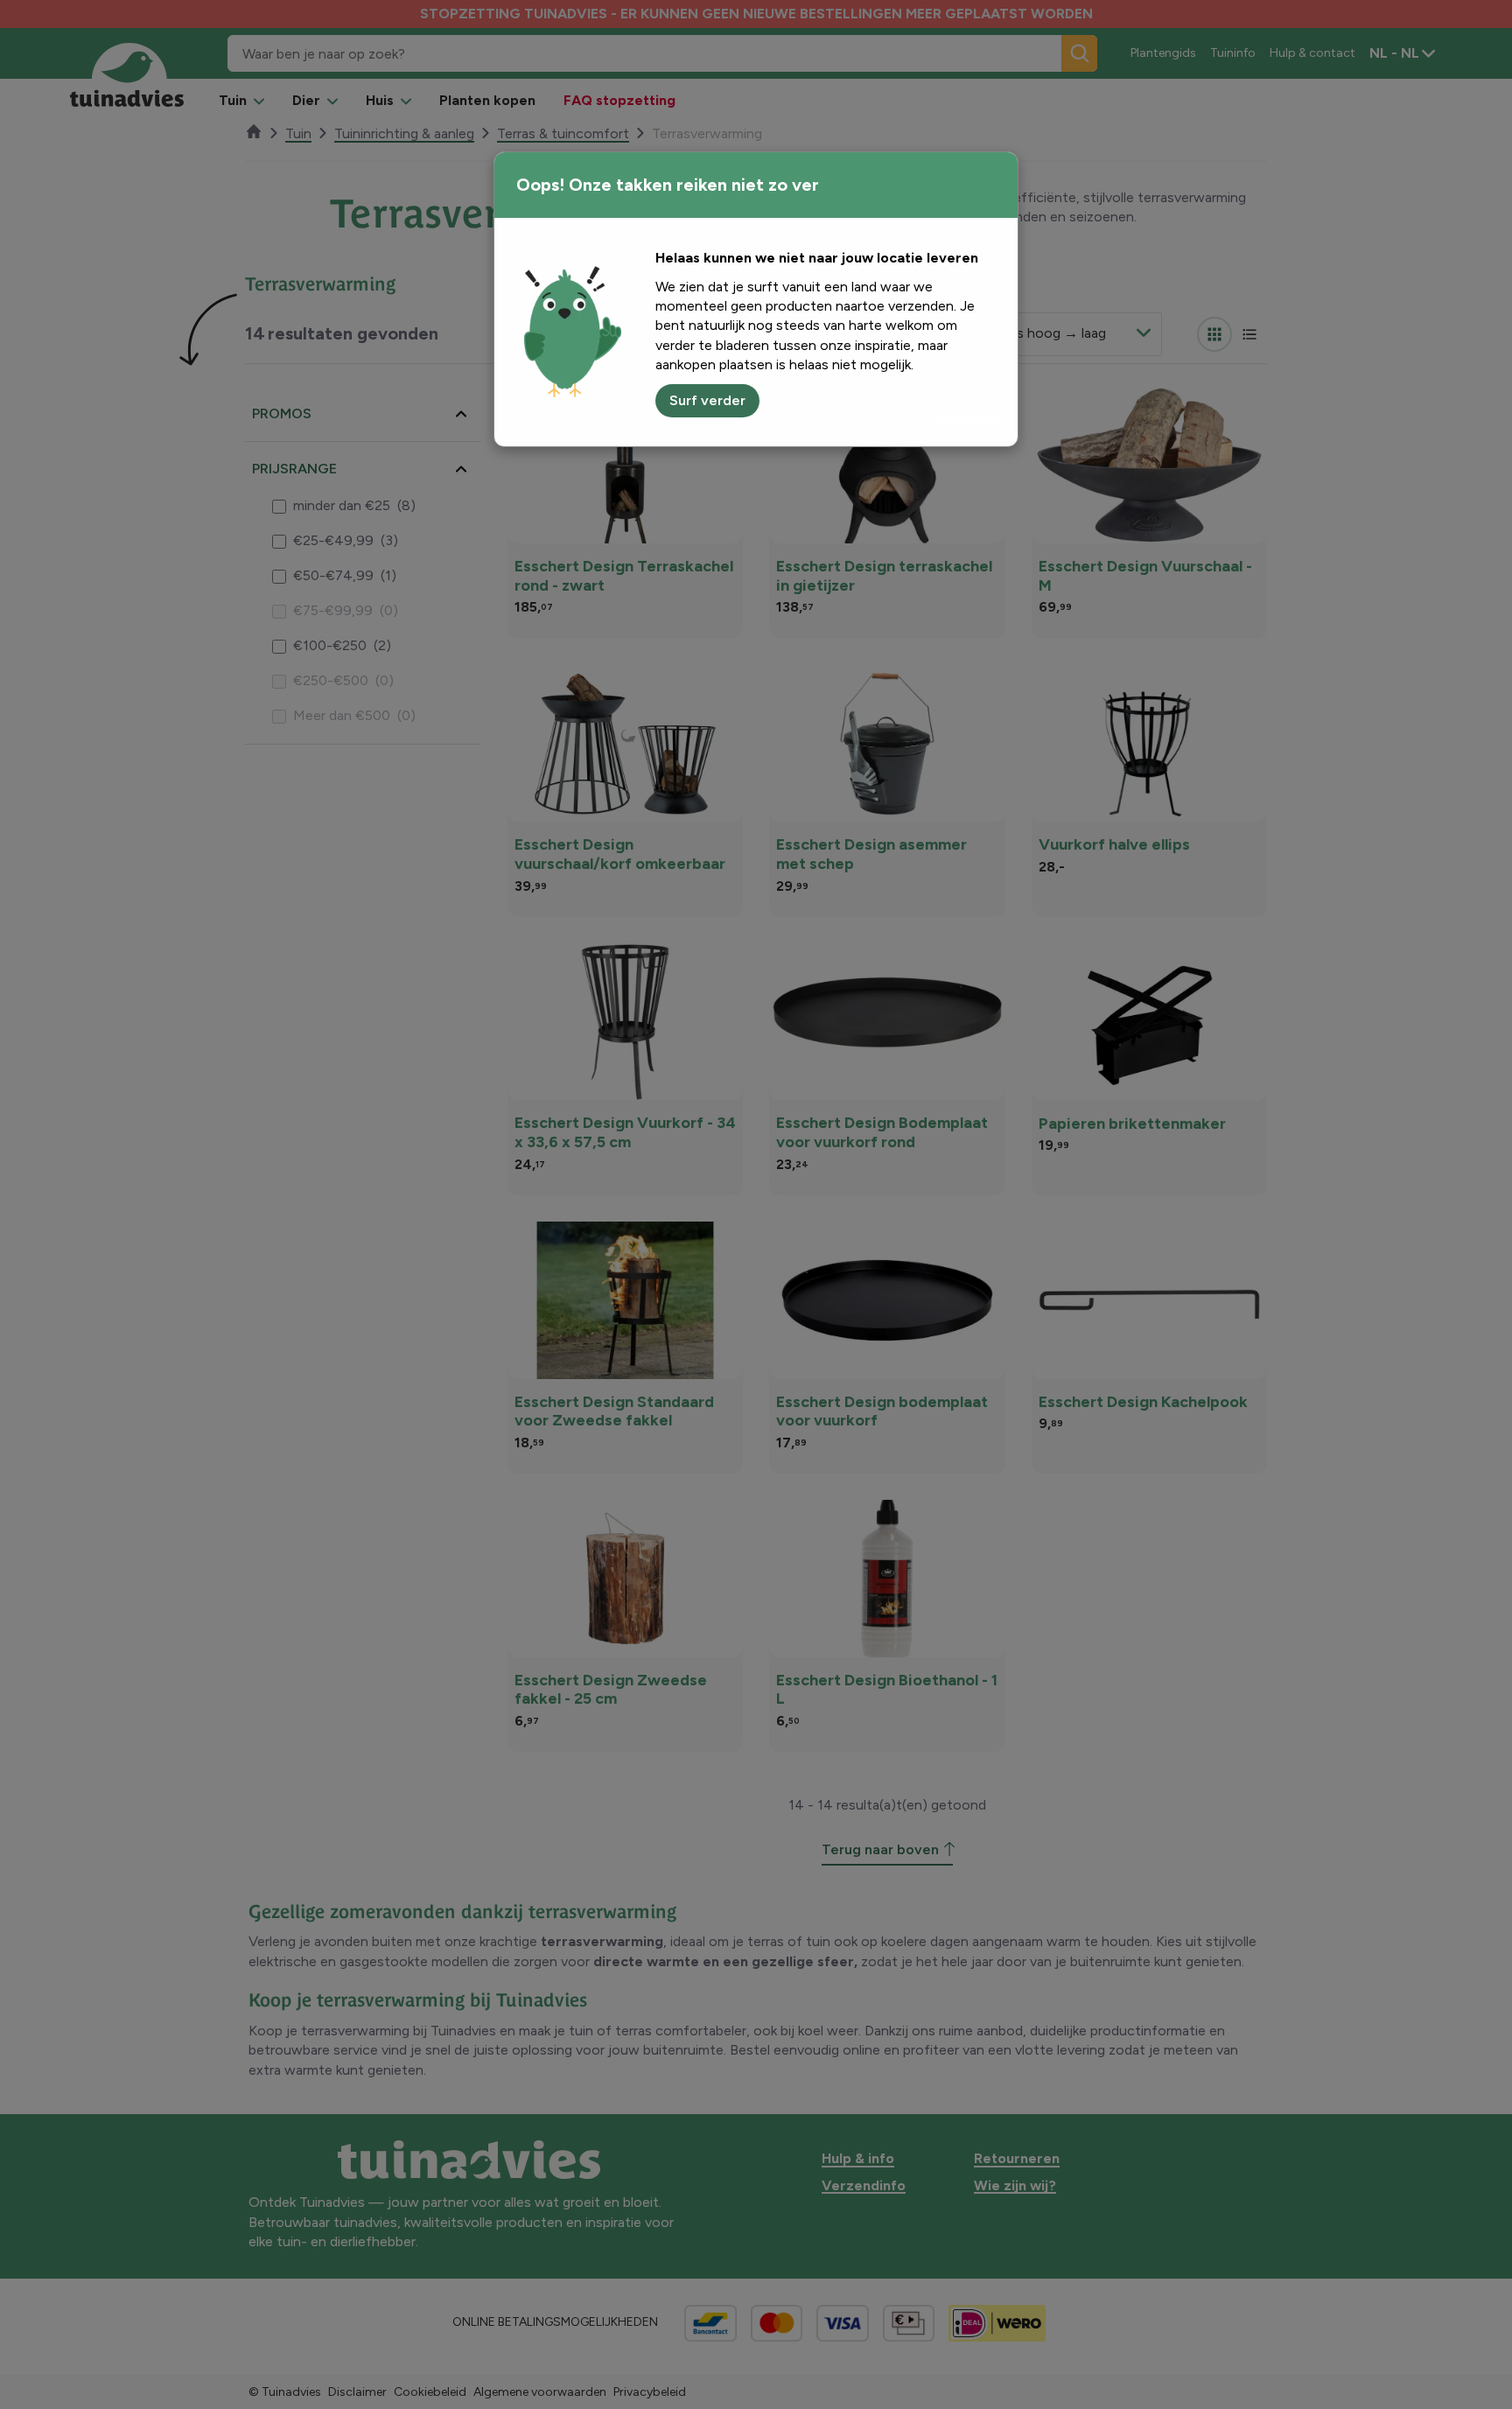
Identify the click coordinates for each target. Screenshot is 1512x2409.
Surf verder (707, 400)
